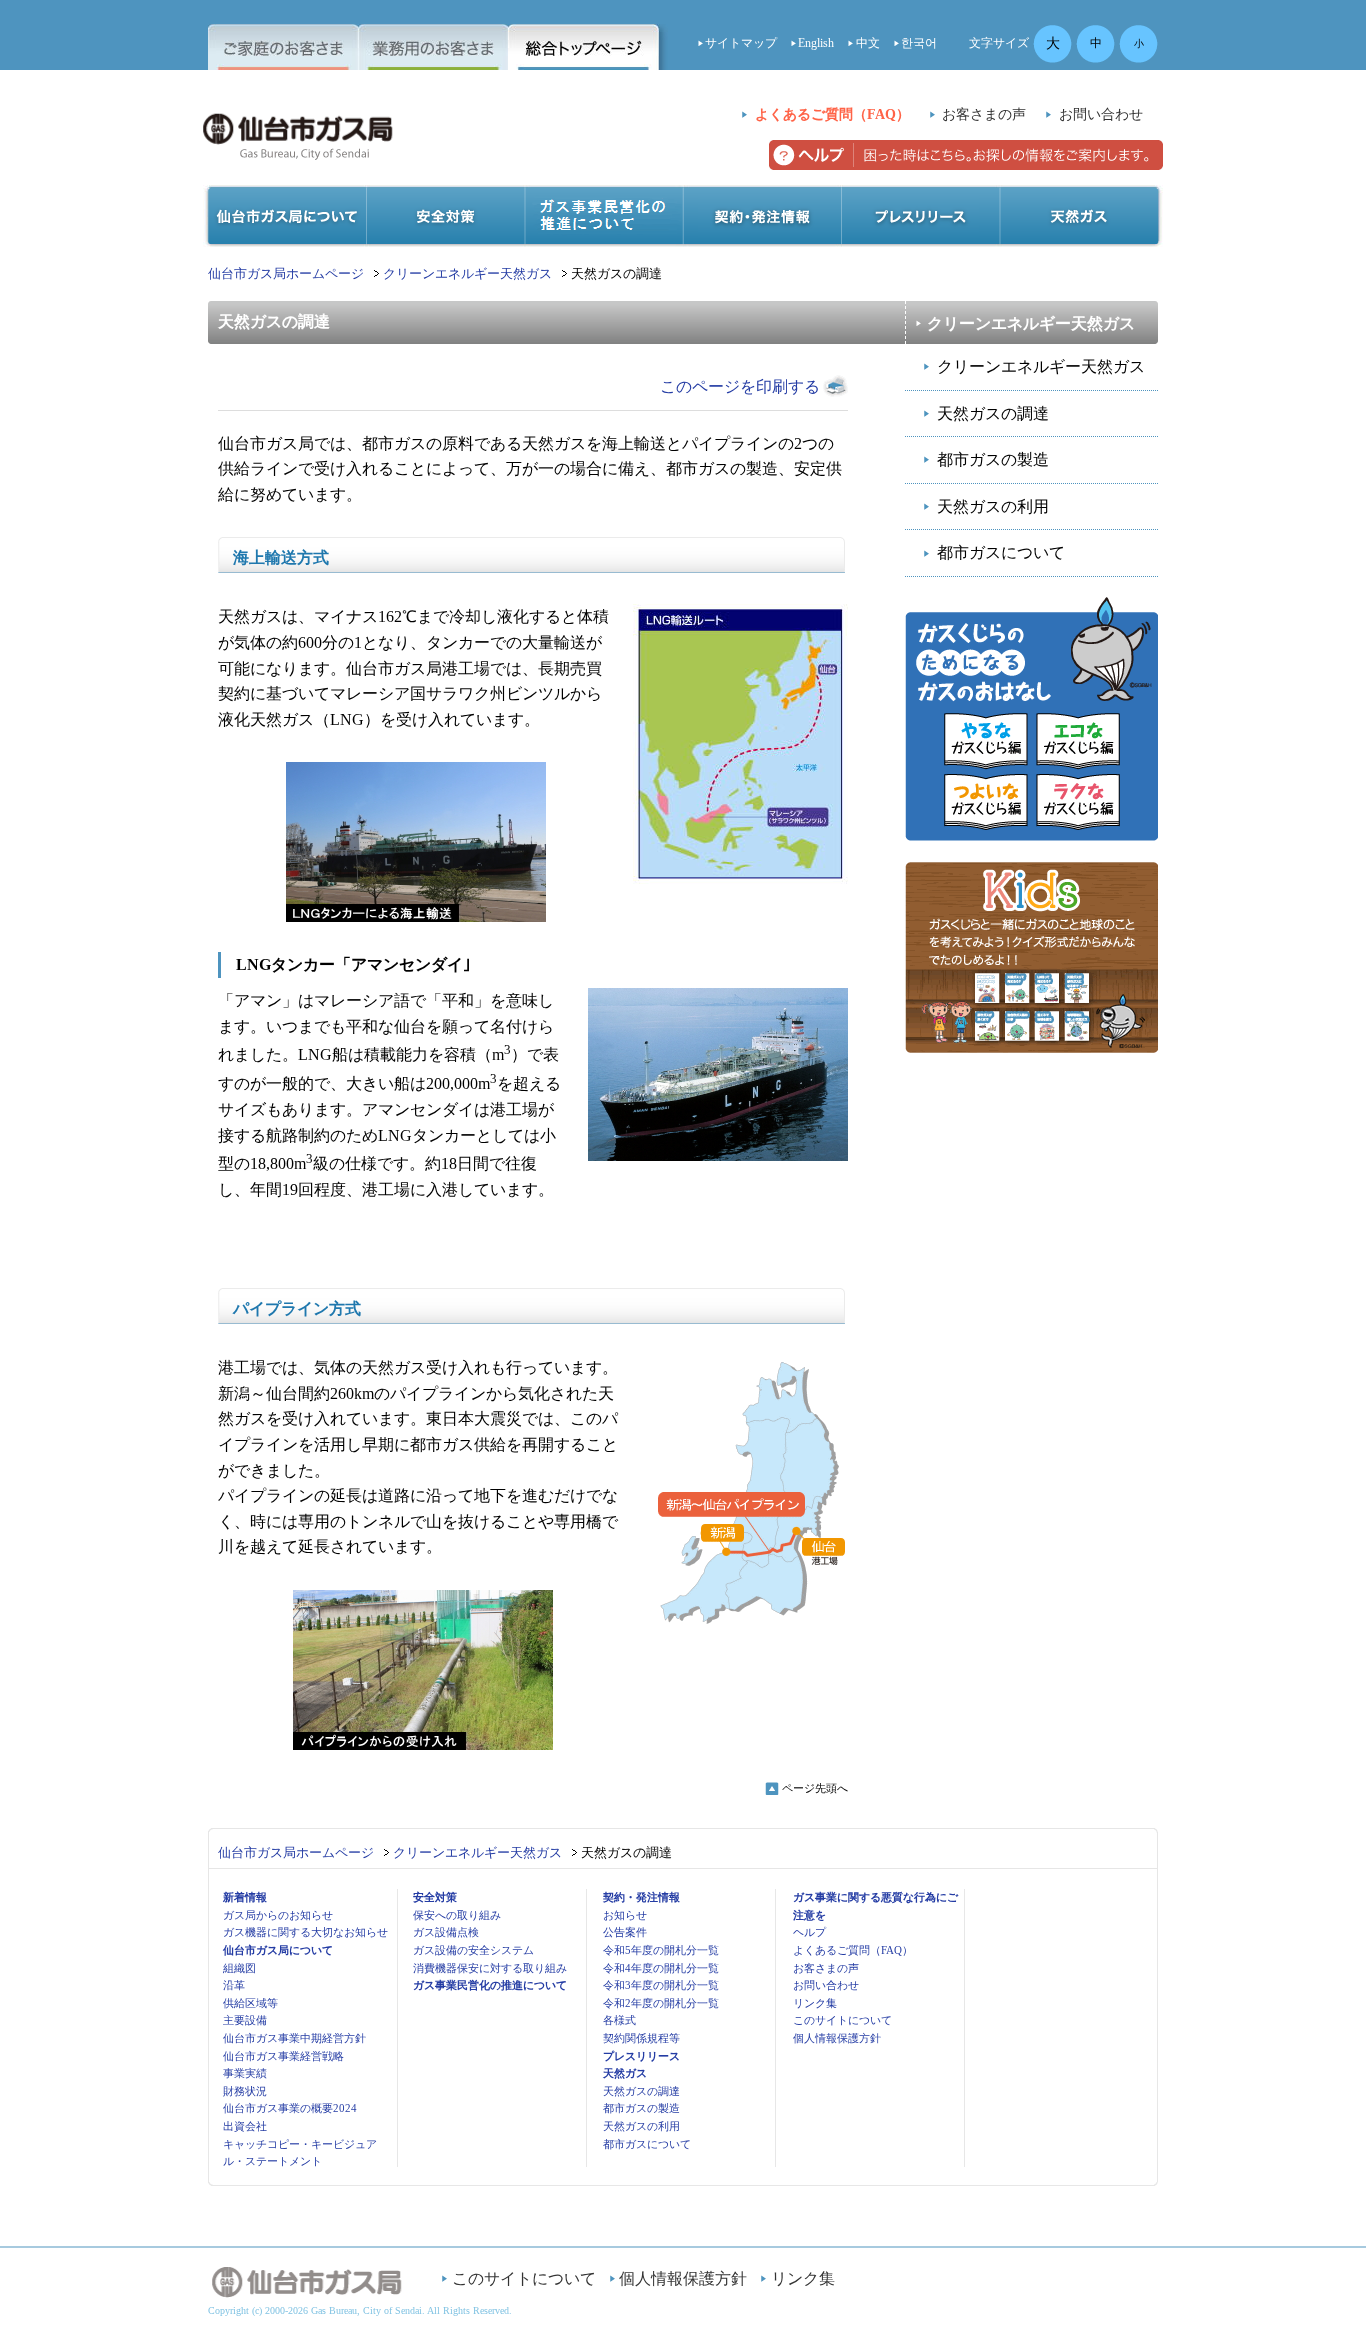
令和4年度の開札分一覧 (661, 1968)
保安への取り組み (457, 1915)
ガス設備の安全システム (473, 1950)
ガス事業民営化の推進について (490, 1985)
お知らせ (625, 1915)
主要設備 (245, 2020)
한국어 (919, 43)
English (816, 43)
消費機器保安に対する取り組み (490, 1968)
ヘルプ (809, 1932)
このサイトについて (842, 2020)
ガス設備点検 (446, 1932)
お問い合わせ (1101, 114)
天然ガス (625, 2073)
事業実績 (245, 2073)
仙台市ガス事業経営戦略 (283, 2056)
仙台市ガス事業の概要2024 (290, 2108)
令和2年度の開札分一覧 (661, 2003)
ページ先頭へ (815, 1788)
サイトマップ (741, 43)
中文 (868, 43)
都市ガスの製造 (993, 459)
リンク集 (815, 2003)
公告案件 (625, 1932)
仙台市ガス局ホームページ (286, 273)
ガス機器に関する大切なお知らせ (305, 1932)
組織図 (239, 1968)
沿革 (234, 1985)
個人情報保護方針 (837, 2038)
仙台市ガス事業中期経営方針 (294, 2038)
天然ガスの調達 (993, 413)
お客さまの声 (984, 114)
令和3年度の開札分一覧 (661, 1985)
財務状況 (245, 2091)
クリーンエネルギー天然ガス (467, 273)
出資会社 (245, 2126)
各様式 (619, 2020)
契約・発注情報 (641, 1897)
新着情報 (245, 1897)
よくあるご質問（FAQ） (832, 114)
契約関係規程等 (641, 2038)
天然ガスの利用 (993, 506)
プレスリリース (641, 2056)
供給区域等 (250, 2003)
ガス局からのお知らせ (278, 1915)
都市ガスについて (1001, 552)
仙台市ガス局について (278, 1950)
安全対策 (435, 1897)
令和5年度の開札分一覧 (661, 1950)
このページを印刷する (740, 386)
